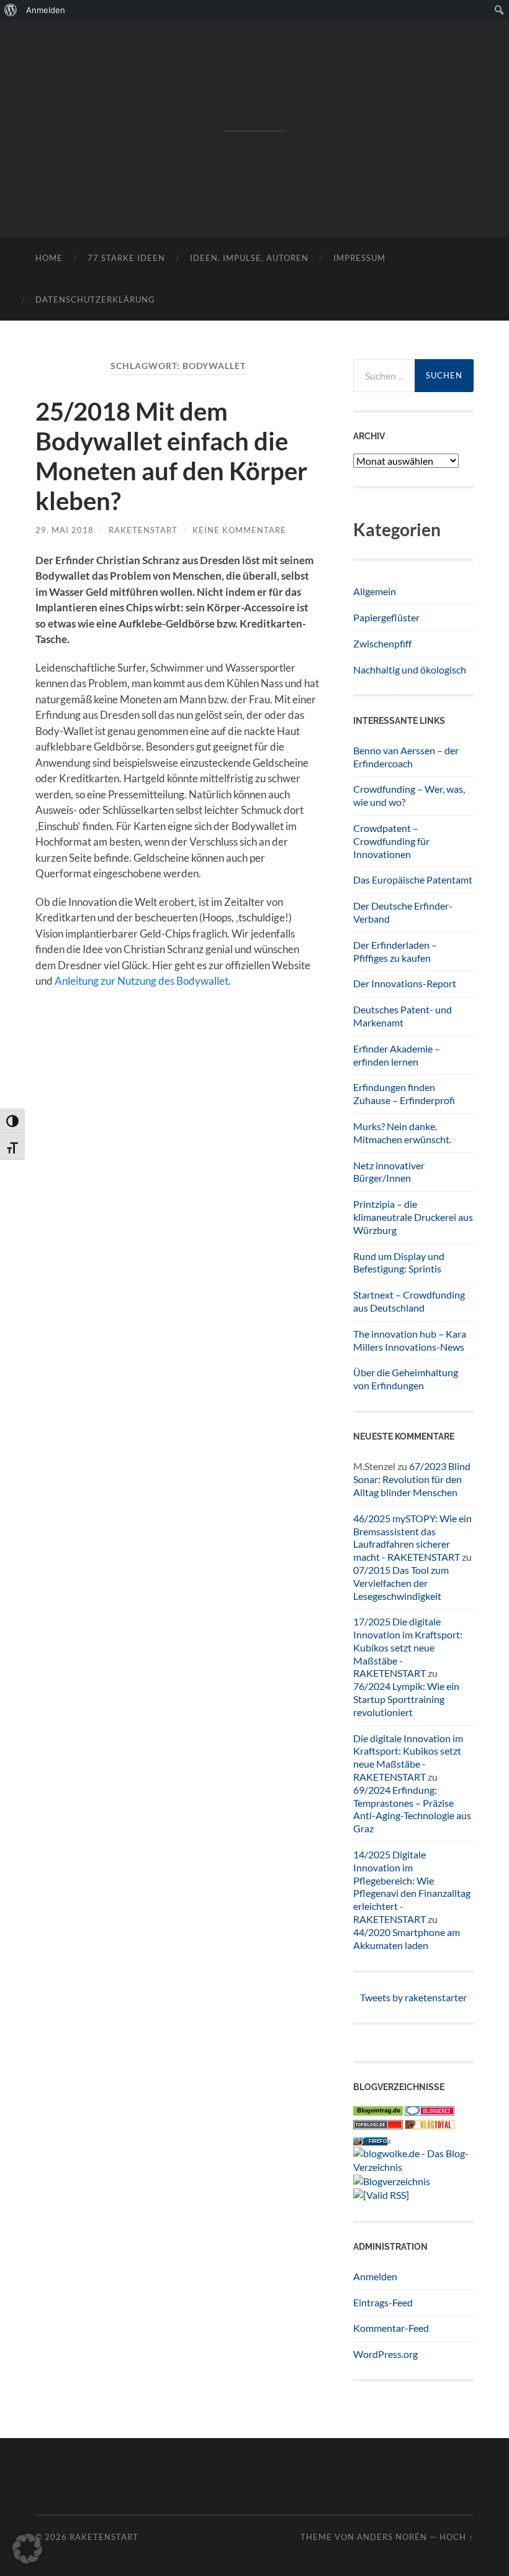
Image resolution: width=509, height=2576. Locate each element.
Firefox (379, 2141)
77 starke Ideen (126, 258)
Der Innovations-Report (405, 983)
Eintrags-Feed (383, 2302)
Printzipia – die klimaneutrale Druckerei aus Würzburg (413, 1217)
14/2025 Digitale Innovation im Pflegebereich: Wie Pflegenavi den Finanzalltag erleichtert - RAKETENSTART (412, 1887)
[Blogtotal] (430, 2125)
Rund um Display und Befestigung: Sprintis (399, 1263)
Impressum (359, 258)
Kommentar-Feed (391, 2328)
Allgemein (375, 591)
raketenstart (143, 530)
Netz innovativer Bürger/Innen (389, 1172)
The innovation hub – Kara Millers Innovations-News (410, 1340)
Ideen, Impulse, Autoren (249, 258)
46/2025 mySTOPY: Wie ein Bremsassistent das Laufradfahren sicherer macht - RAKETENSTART (412, 1537)
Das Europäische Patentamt (413, 879)
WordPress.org (385, 2354)
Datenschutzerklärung (95, 299)
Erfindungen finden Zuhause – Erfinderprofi (404, 1094)
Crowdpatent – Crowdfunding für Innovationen (391, 841)
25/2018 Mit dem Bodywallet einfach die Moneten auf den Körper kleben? (171, 456)
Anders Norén (392, 2537)
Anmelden (375, 2276)
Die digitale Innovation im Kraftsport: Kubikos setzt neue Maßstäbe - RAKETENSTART (408, 1757)
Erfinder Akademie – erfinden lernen (397, 1055)
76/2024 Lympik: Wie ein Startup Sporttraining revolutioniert (406, 1699)
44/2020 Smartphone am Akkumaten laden (407, 1939)
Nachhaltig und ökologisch (410, 669)
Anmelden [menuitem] (46, 10)
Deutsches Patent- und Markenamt (403, 1016)
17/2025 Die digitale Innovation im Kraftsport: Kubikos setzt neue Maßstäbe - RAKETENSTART (408, 1647)
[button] (27, 2549)
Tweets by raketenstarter (413, 1997)
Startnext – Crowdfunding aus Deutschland (409, 1301)
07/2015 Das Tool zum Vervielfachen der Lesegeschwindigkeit (401, 1583)
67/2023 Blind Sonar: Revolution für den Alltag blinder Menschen (412, 1479)
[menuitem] (11, 10)
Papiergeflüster (386, 617)
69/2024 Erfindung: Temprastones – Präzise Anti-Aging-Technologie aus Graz (412, 1809)
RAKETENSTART (254, 109)
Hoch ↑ (457, 2537)
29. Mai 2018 (65, 530)
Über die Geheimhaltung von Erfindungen (406, 1379)
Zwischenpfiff (382, 643)
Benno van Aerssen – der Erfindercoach (406, 757)
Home (49, 258)
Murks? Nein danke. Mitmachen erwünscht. (402, 1133)
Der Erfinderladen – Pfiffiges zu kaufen (395, 951)
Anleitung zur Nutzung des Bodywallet (142, 981)
